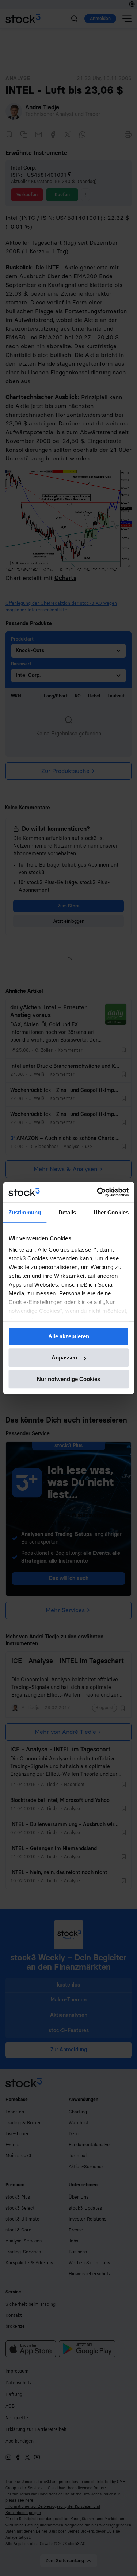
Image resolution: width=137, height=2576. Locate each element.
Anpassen (64, 1357)
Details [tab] (67, 1212)
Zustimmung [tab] (25, 1212)
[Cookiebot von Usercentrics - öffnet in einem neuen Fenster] (98, 1192)
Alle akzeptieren (69, 1336)
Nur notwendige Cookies (68, 1379)
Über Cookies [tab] (111, 1212)
